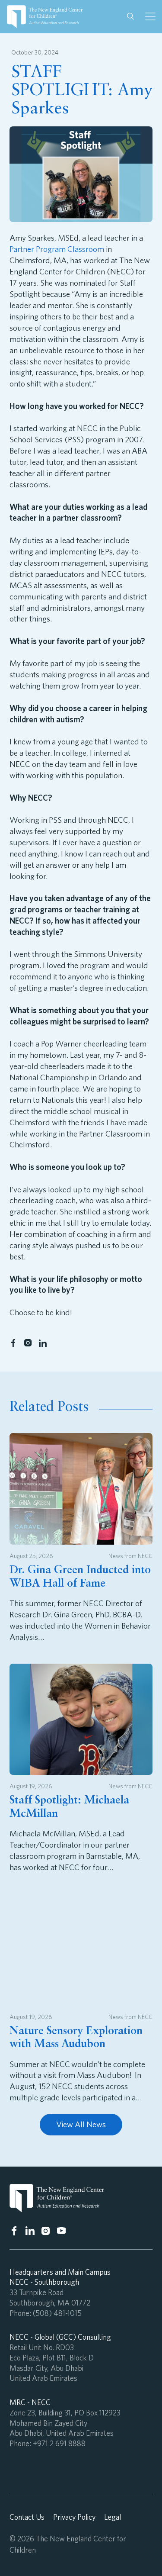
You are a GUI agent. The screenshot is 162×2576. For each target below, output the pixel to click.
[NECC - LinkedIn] (43, 1343)
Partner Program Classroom (57, 249)
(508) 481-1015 (57, 2313)
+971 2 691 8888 (59, 2443)
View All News (81, 2124)
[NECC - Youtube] (62, 2231)
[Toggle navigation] (150, 16)
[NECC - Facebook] (13, 1343)
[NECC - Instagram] (28, 1343)
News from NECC (130, 1556)
